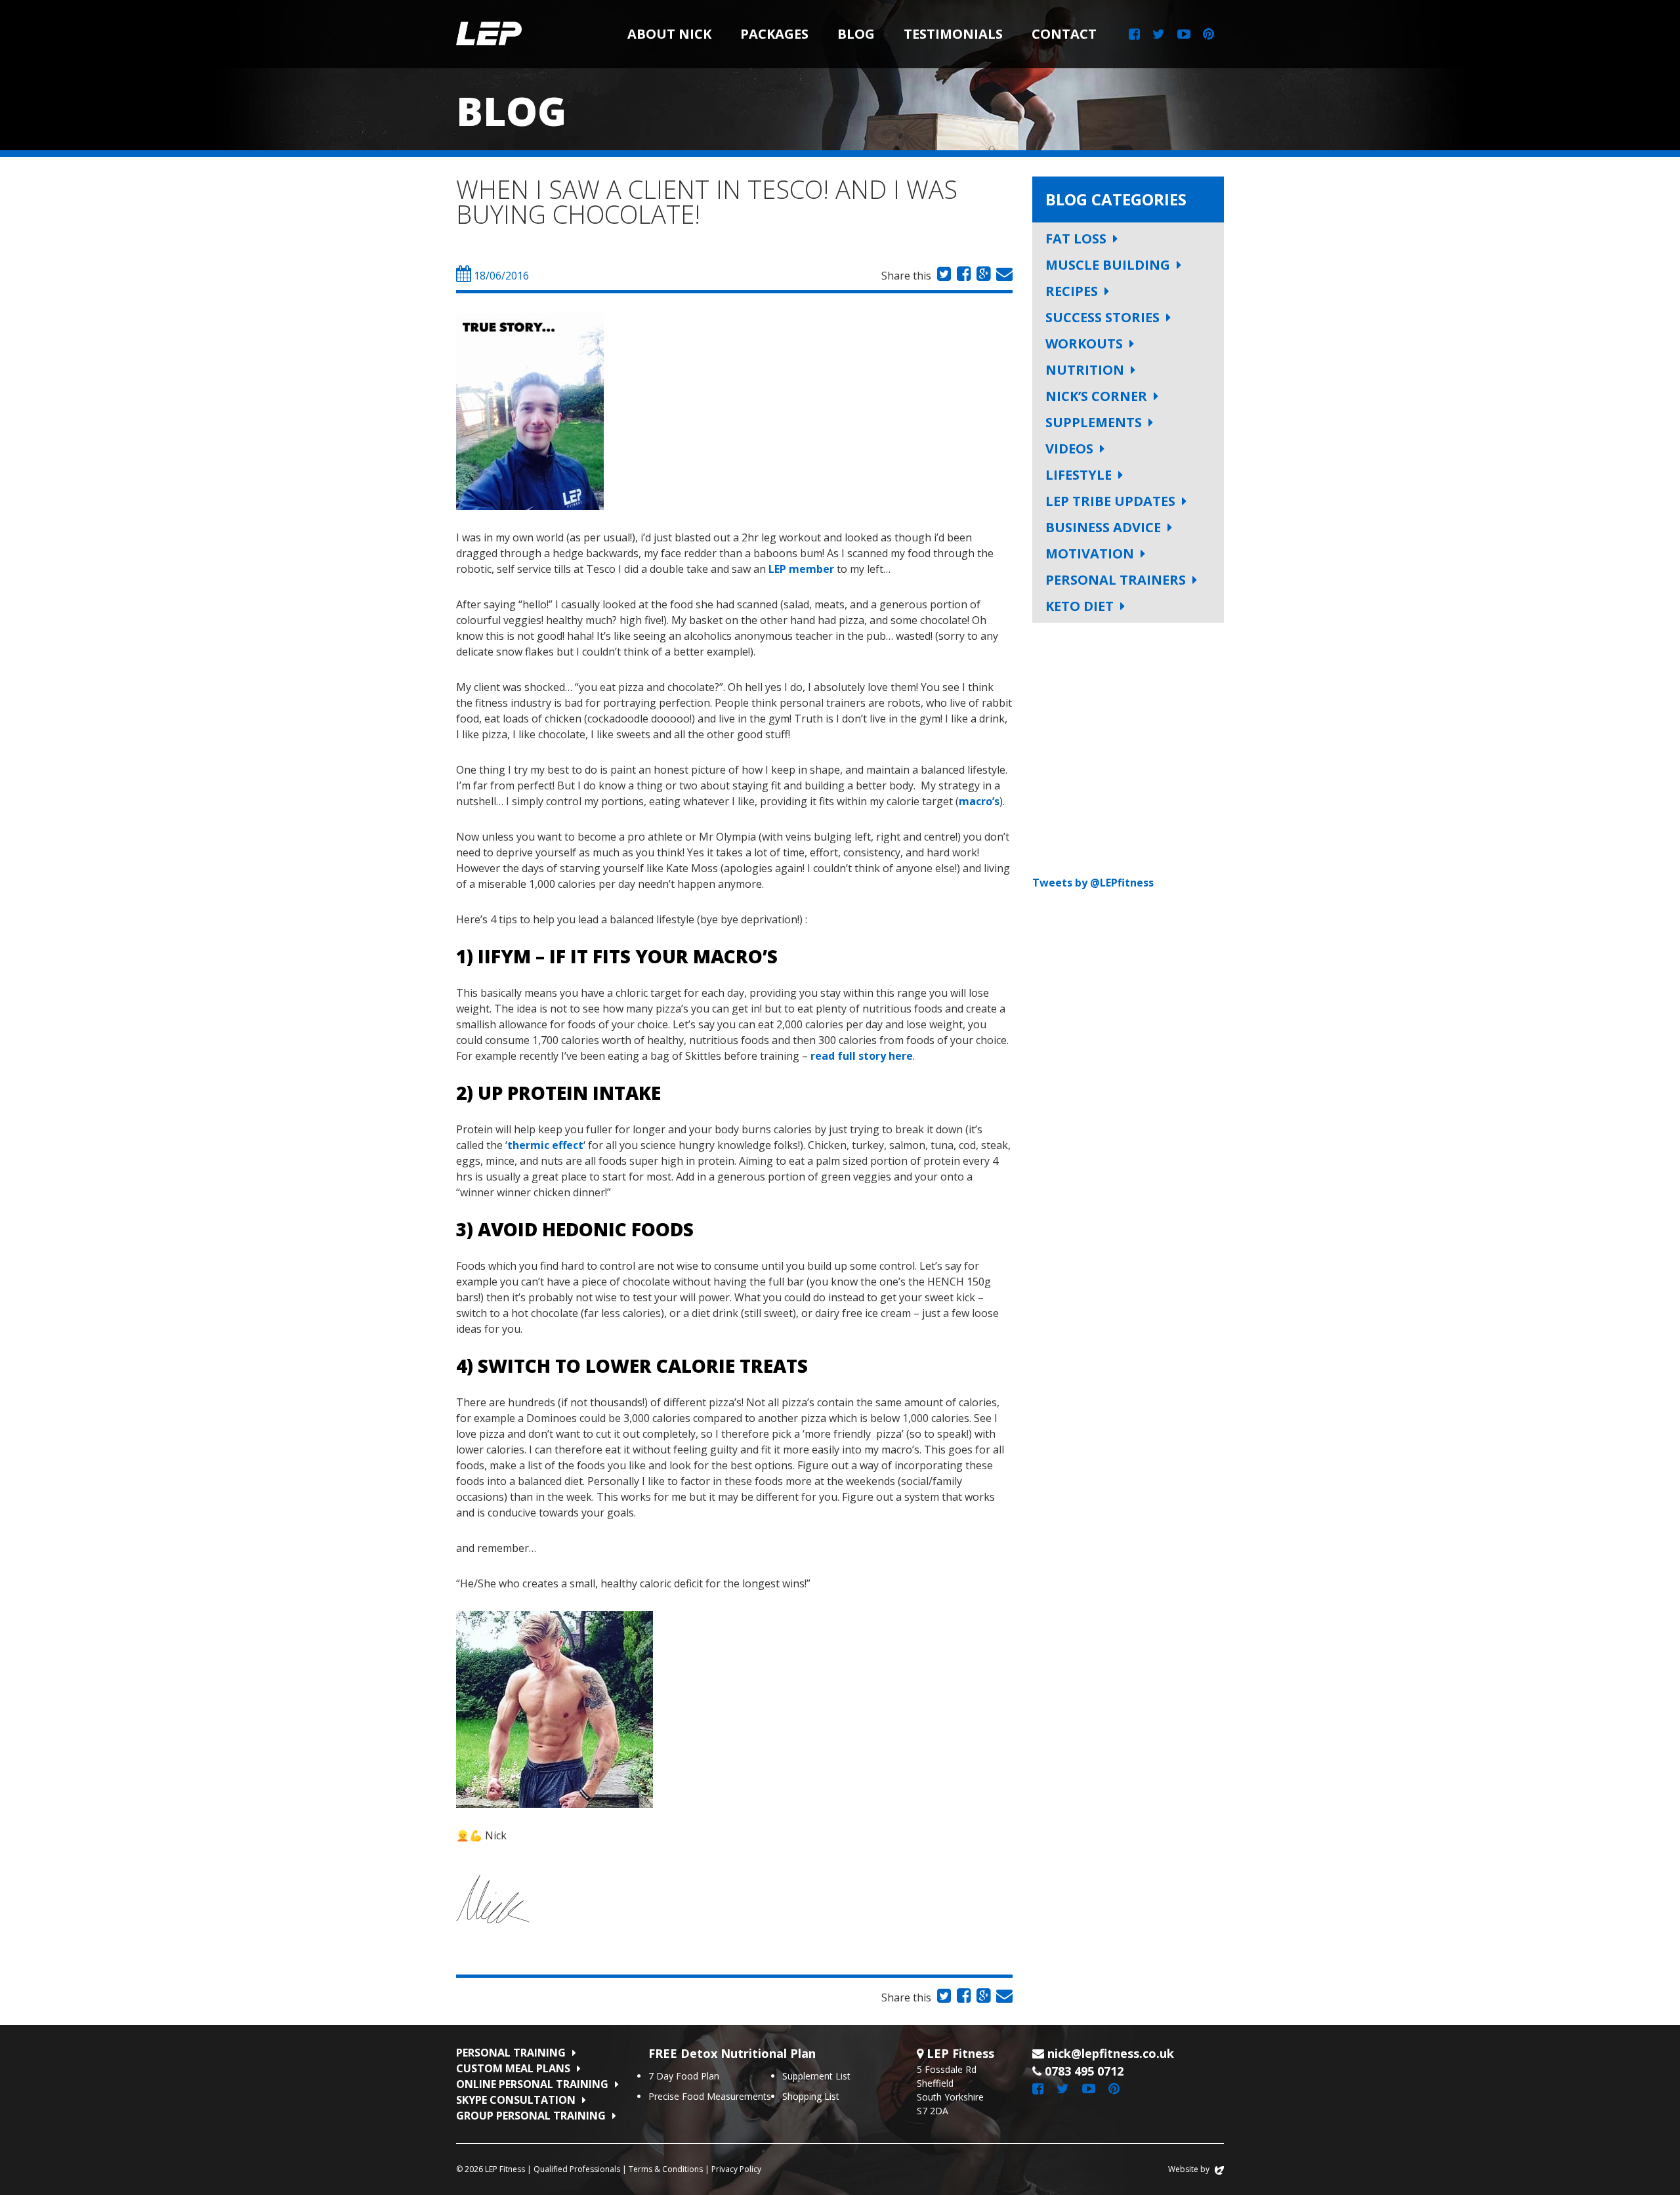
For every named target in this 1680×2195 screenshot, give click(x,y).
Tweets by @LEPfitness (1093, 883)
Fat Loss (1076, 239)
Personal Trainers (1116, 580)
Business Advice (1103, 527)
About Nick (669, 34)
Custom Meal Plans (513, 2068)
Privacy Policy (736, 2169)
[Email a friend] (1003, 276)
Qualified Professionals (577, 2169)
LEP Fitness (489, 34)
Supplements (1094, 422)
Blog (856, 34)
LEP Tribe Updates (1110, 501)
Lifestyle (1079, 475)
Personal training (511, 2053)
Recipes (1072, 291)
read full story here (862, 1056)
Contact (1064, 34)
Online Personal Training (532, 2084)
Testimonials (953, 34)
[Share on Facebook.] (962, 276)
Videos (1069, 449)
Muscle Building (1108, 265)
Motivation (1090, 554)
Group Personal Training (531, 2116)
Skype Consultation (516, 2100)
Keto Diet (1080, 606)
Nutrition (1085, 370)
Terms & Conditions (666, 2169)
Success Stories (1102, 317)
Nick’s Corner (1096, 396)
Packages (774, 34)
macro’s (979, 801)
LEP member (801, 569)
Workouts (1084, 344)
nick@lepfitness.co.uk (1111, 2053)
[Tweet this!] (942, 276)
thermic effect (545, 1145)
